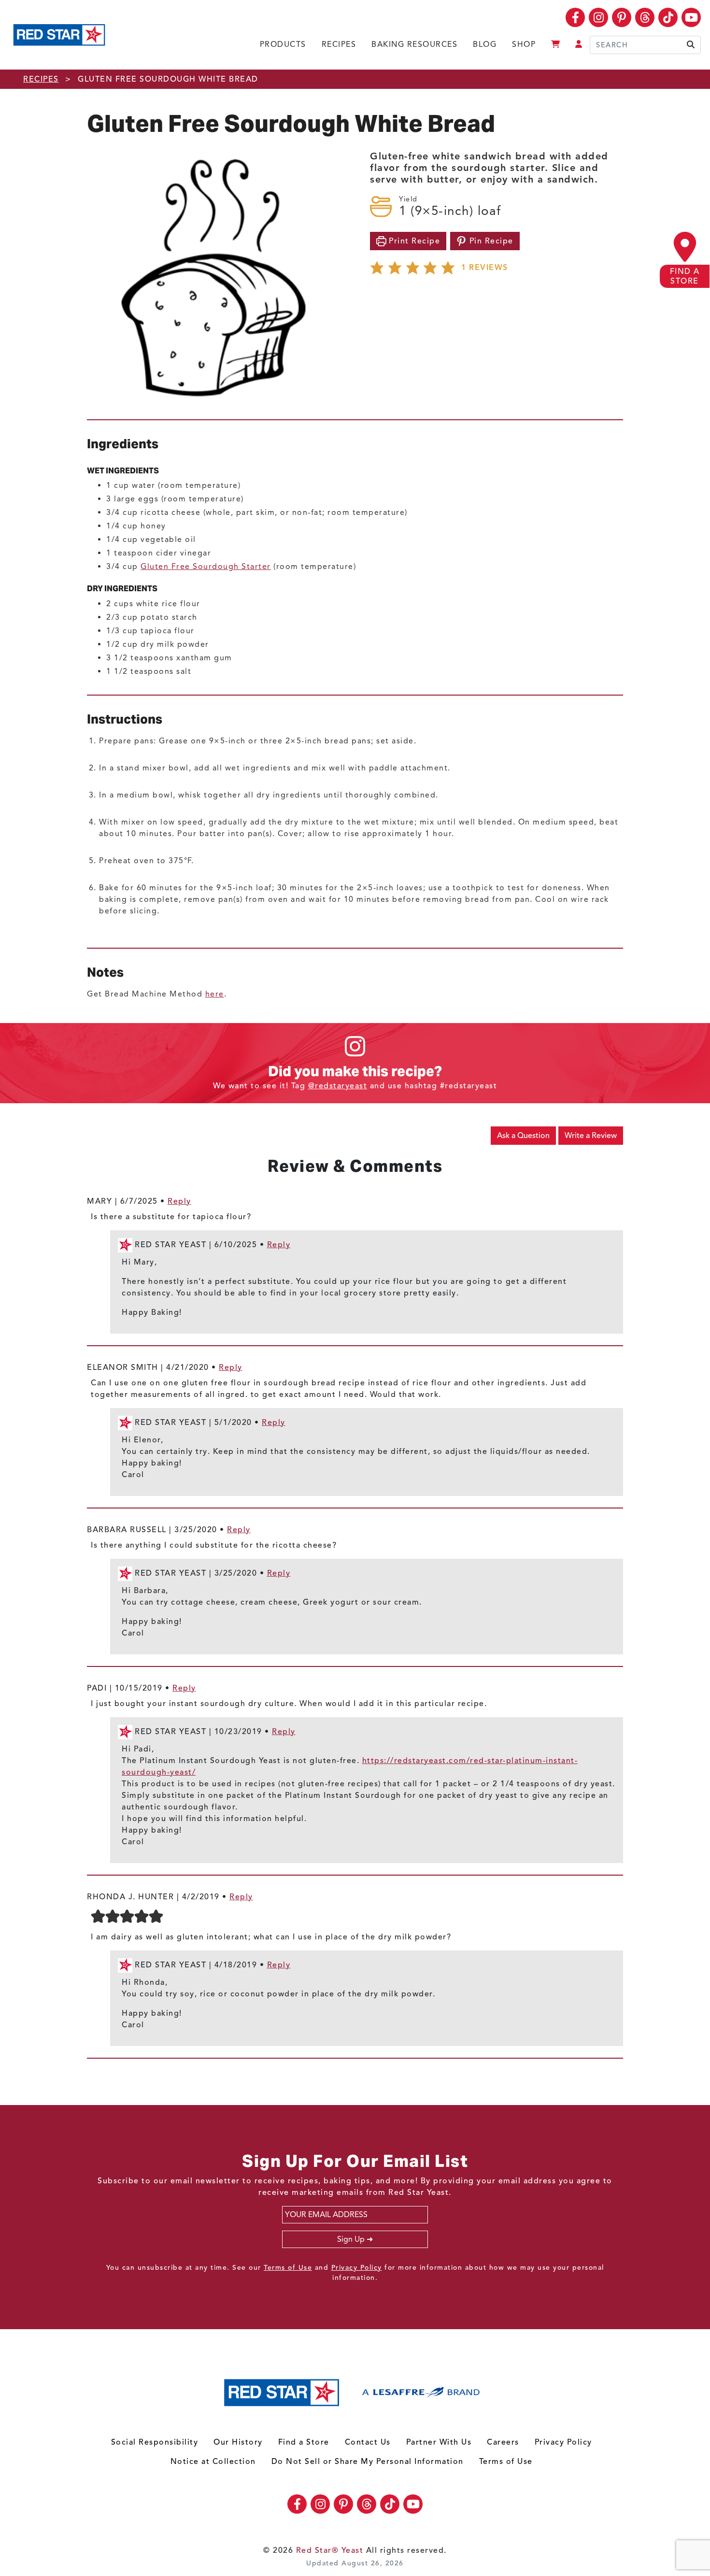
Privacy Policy (357, 2268)
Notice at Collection (213, 2462)
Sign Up (351, 2239)
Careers (503, 2442)
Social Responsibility (155, 2442)
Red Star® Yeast (330, 2550)
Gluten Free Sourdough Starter (206, 567)
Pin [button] (490, 241)
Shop (524, 44)
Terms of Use (288, 2268)
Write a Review (591, 1136)
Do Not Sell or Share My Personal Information (368, 2462)
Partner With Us (439, 2442)
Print (413, 241)
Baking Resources (414, 44)
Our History (238, 2442)
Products (283, 44)
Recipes (339, 44)
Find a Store (304, 2442)
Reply (179, 1201)
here (215, 994)
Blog (485, 44)
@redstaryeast (338, 1086)
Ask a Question (523, 1136)
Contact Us (368, 2442)
